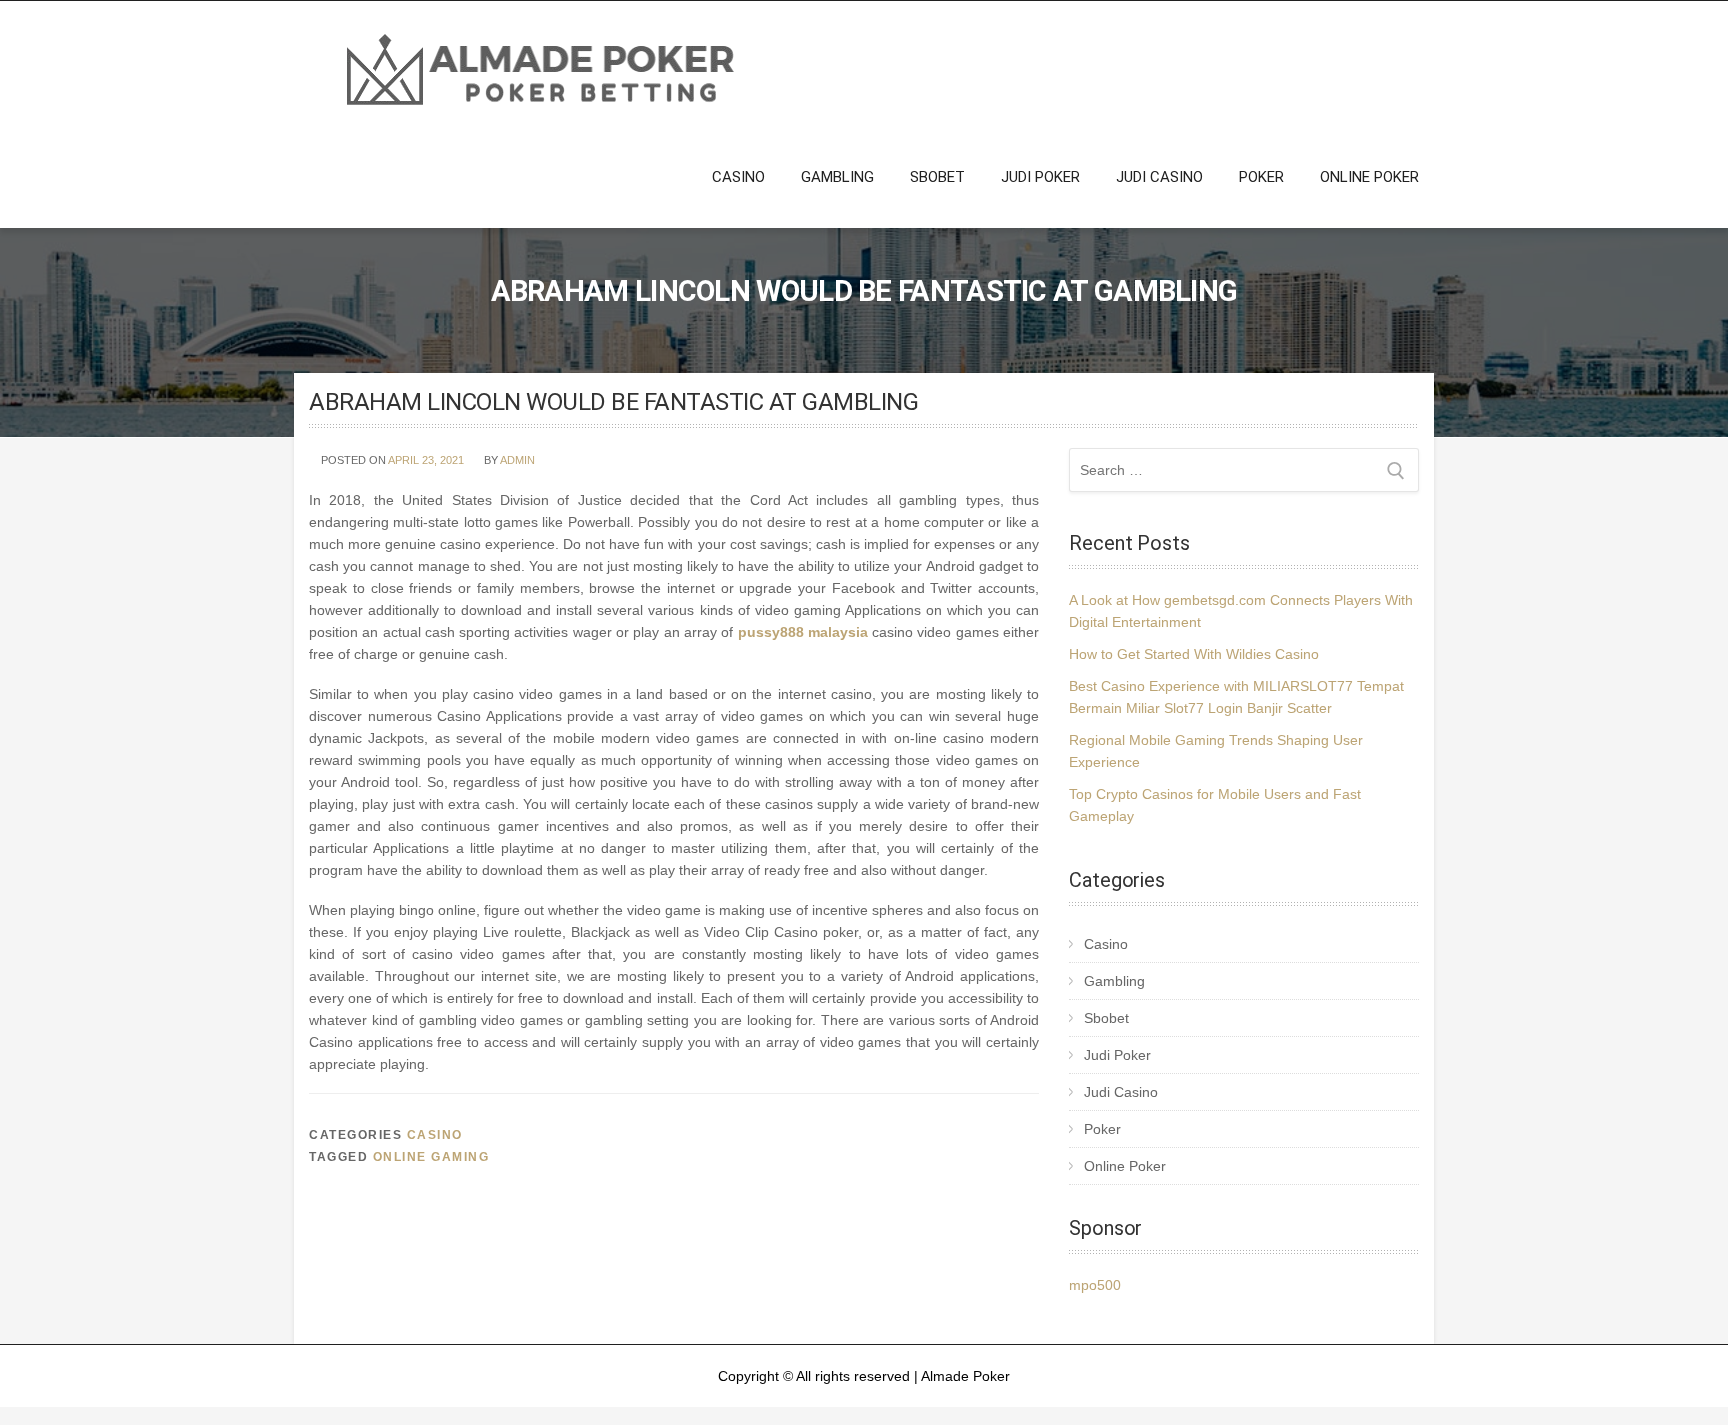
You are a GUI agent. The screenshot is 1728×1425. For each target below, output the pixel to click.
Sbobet (937, 177)
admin (517, 460)
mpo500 (1095, 1285)
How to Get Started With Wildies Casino (1194, 654)
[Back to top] (1685, 1382)
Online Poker (1369, 177)
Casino (738, 177)
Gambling (837, 177)
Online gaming (431, 1157)
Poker (1261, 177)
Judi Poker (1040, 177)
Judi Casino (1159, 177)
